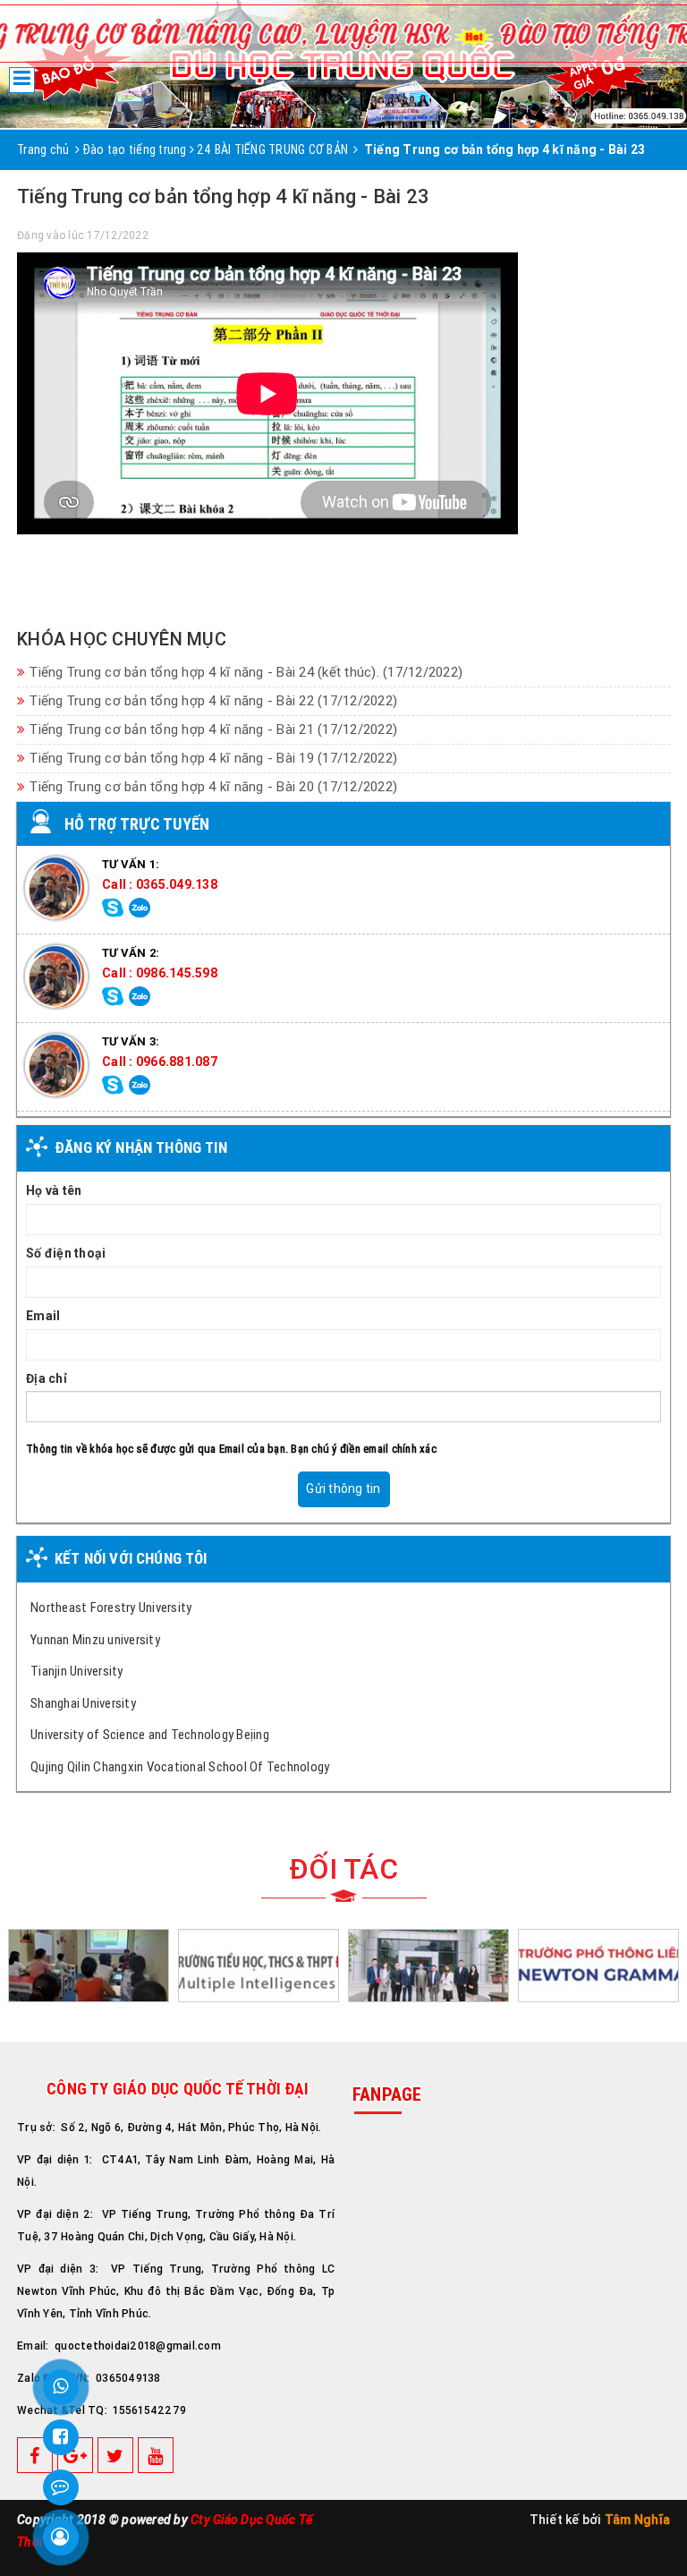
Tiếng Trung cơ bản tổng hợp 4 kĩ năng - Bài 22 (213, 701)
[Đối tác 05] (89, 1965)
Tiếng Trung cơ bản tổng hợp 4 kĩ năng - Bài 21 (213, 729)
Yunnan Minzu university (95, 1639)
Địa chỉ (47, 1378)
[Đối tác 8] (428, 1965)
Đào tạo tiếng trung (135, 149)
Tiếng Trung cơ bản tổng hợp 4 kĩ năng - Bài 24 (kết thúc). (246, 672)
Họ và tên (54, 1190)
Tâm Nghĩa (637, 2520)
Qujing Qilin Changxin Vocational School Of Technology (180, 1766)
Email (43, 1316)
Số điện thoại (66, 1253)
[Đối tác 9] (598, 1965)
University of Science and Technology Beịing (150, 1734)
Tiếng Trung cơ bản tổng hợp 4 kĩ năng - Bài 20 (213, 787)
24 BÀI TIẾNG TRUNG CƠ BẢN (272, 149)
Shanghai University (83, 1703)
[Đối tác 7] (259, 1965)
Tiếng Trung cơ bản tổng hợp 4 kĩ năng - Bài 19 (213, 758)
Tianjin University (77, 1671)
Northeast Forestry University (111, 1607)
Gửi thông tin (343, 1488)
